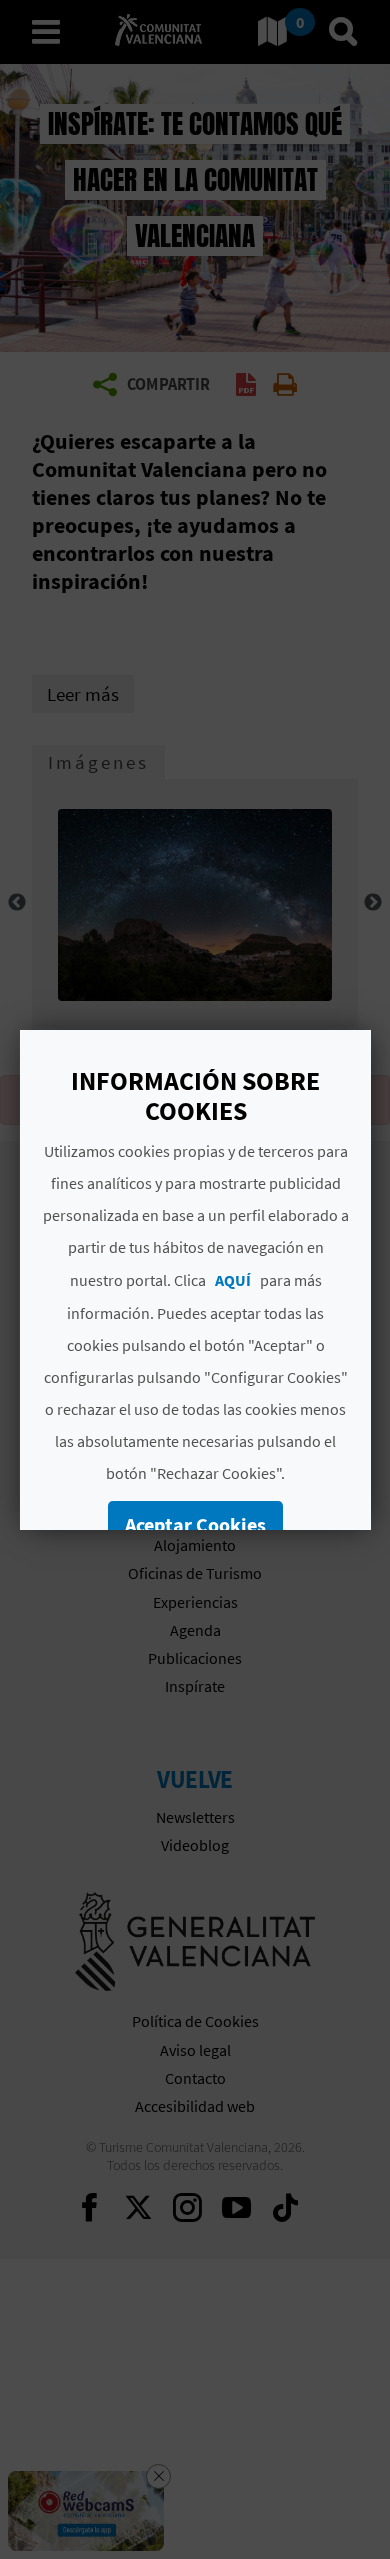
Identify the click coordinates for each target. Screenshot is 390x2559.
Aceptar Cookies (195, 1524)
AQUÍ (232, 1280)
